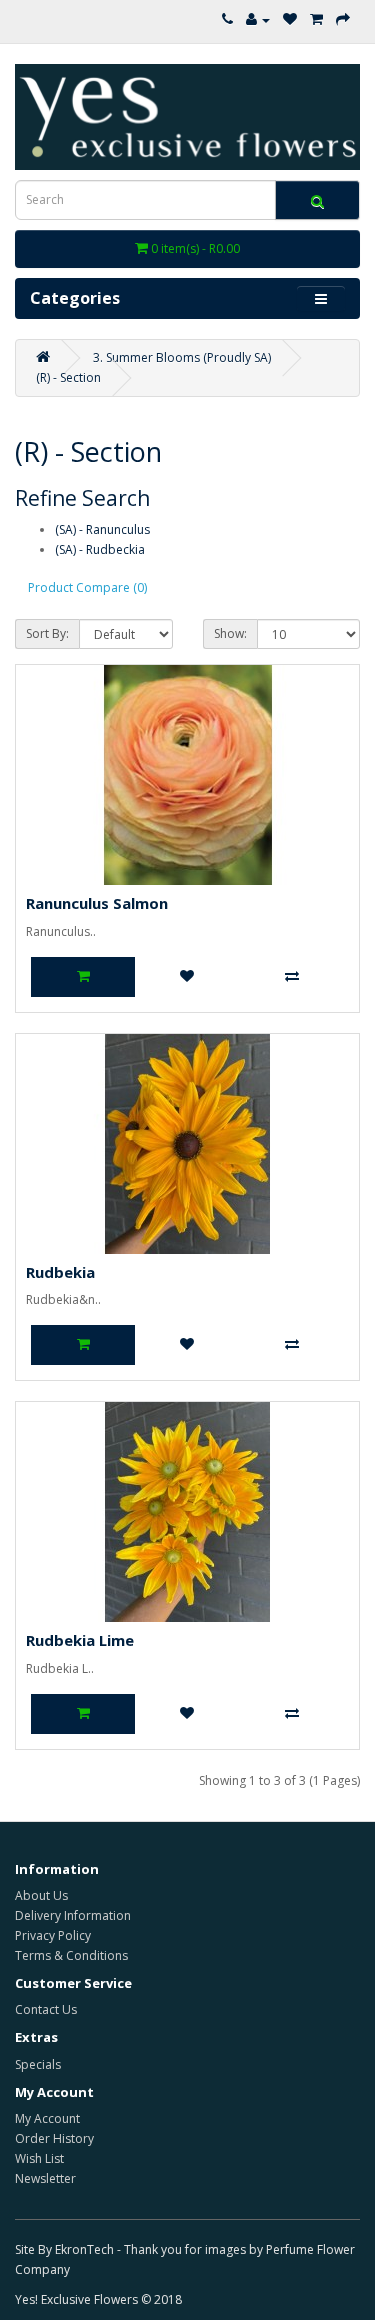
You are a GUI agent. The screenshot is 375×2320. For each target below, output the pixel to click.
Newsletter (45, 2178)
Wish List (39, 2158)
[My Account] (258, 19)
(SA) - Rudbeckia (100, 549)
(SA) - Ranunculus (102, 529)
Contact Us (46, 2009)
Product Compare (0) (87, 587)
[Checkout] (343, 19)
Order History (54, 2138)
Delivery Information (73, 1915)
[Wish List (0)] (290, 19)
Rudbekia (60, 1272)
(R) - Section (68, 377)
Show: (230, 633)
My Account (47, 2118)
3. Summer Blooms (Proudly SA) (182, 357)
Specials (38, 2064)
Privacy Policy (53, 1935)
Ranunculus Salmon (97, 903)
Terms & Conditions (71, 1955)
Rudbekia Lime (80, 1640)
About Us (41, 1895)
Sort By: (47, 633)
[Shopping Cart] (316, 19)
